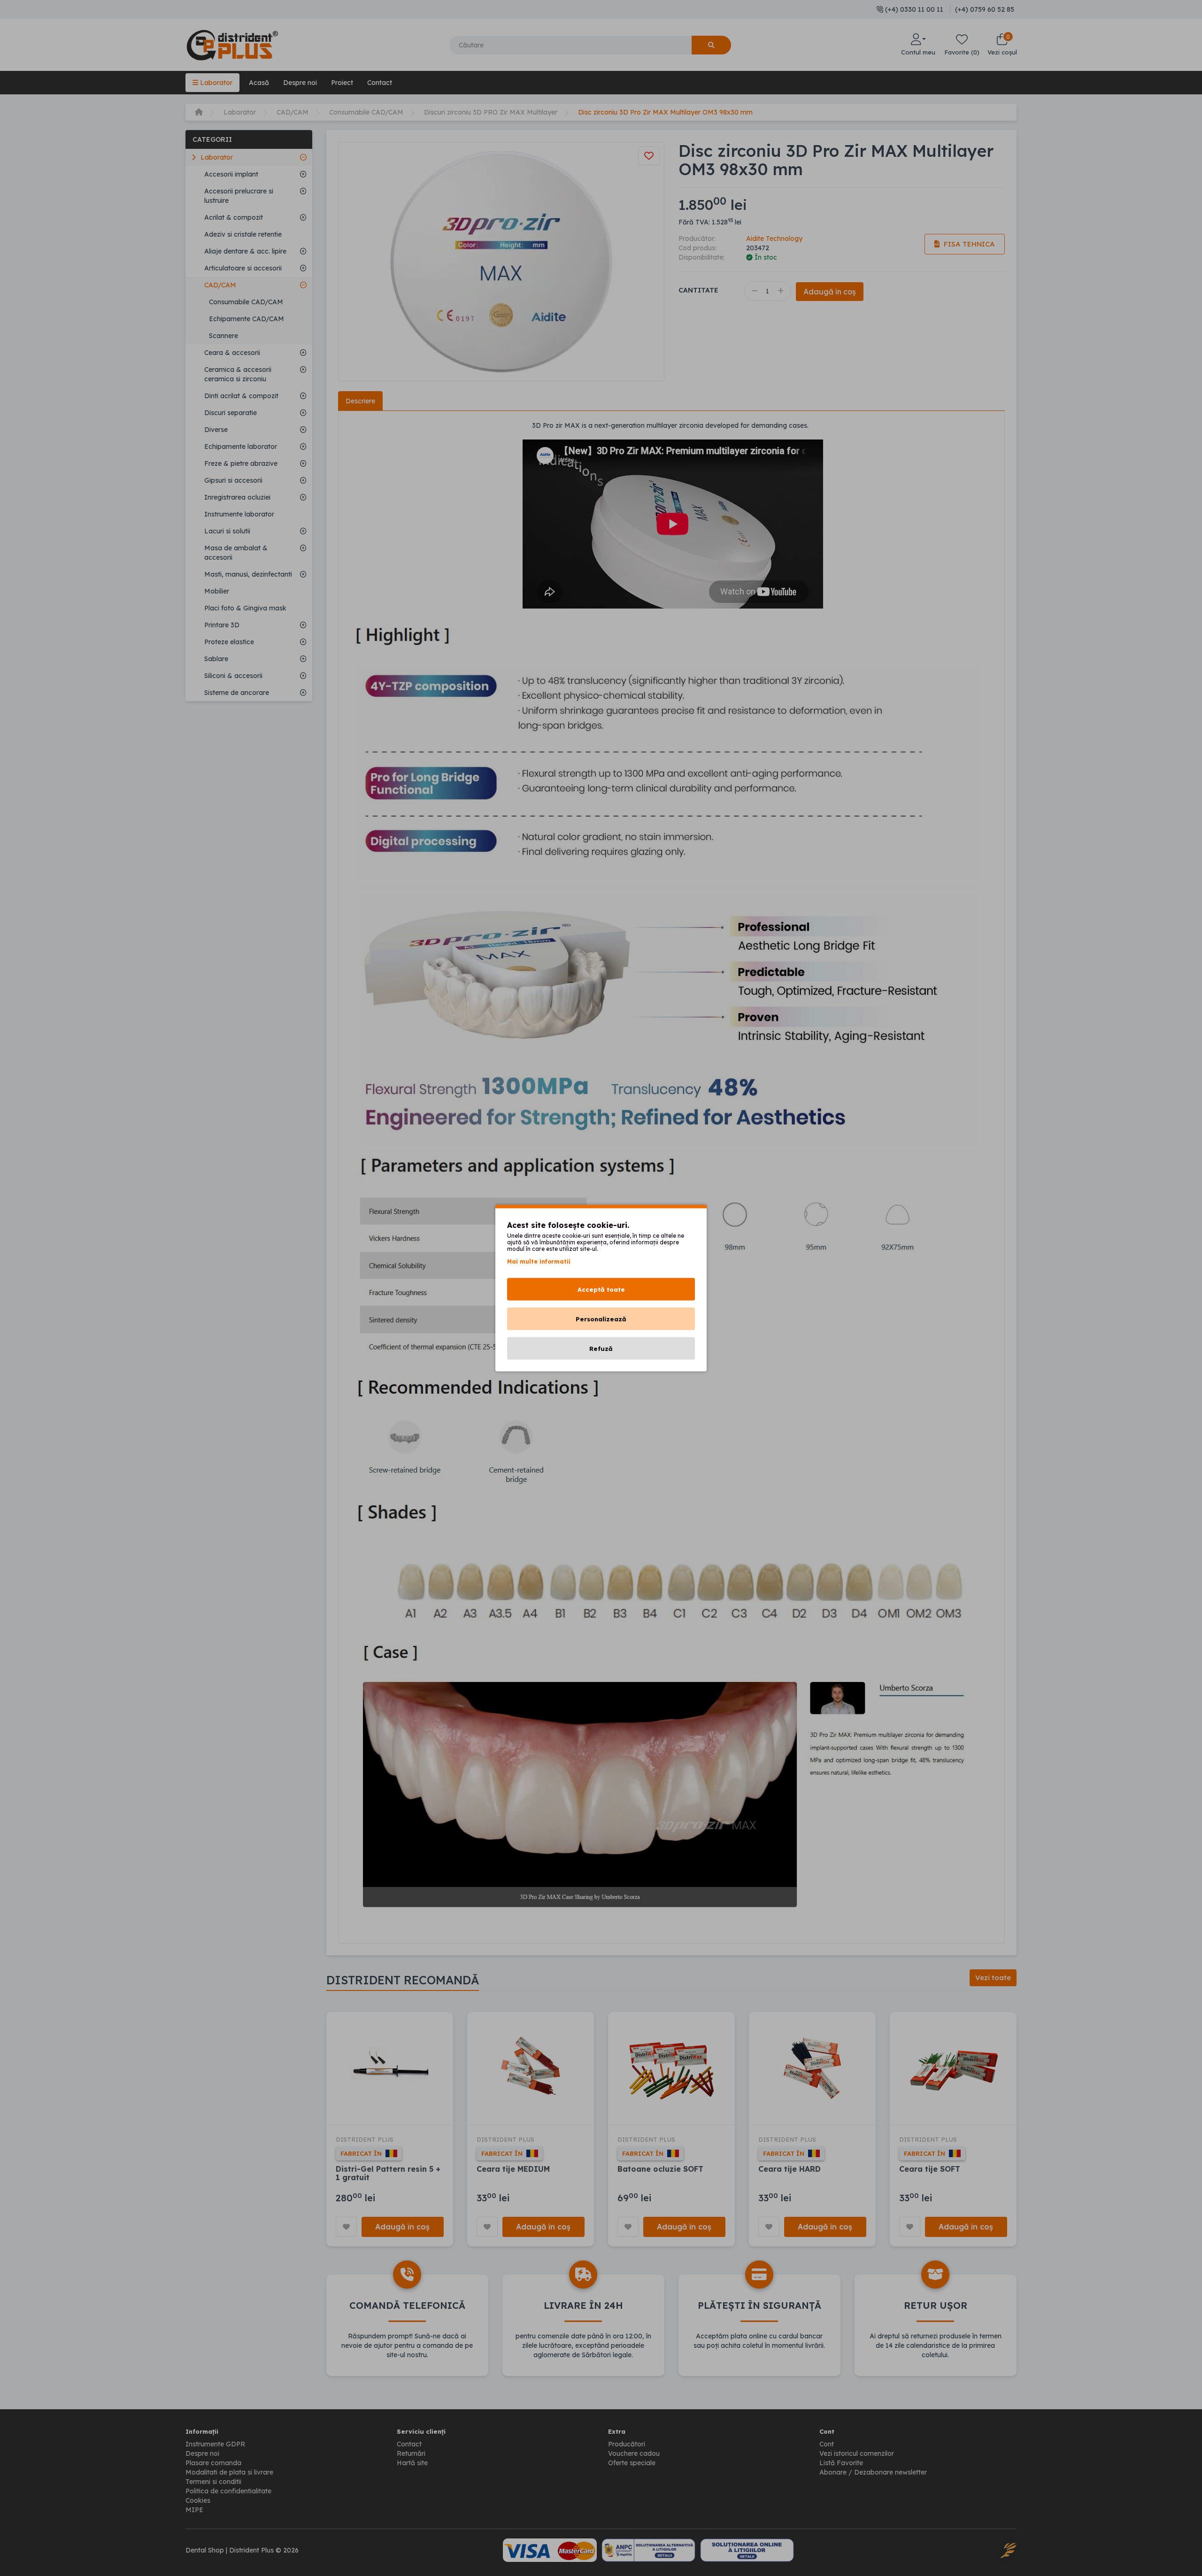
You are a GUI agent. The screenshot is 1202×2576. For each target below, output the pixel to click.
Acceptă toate (601, 1289)
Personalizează (601, 1319)
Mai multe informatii (539, 1261)
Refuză (601, 1349)
